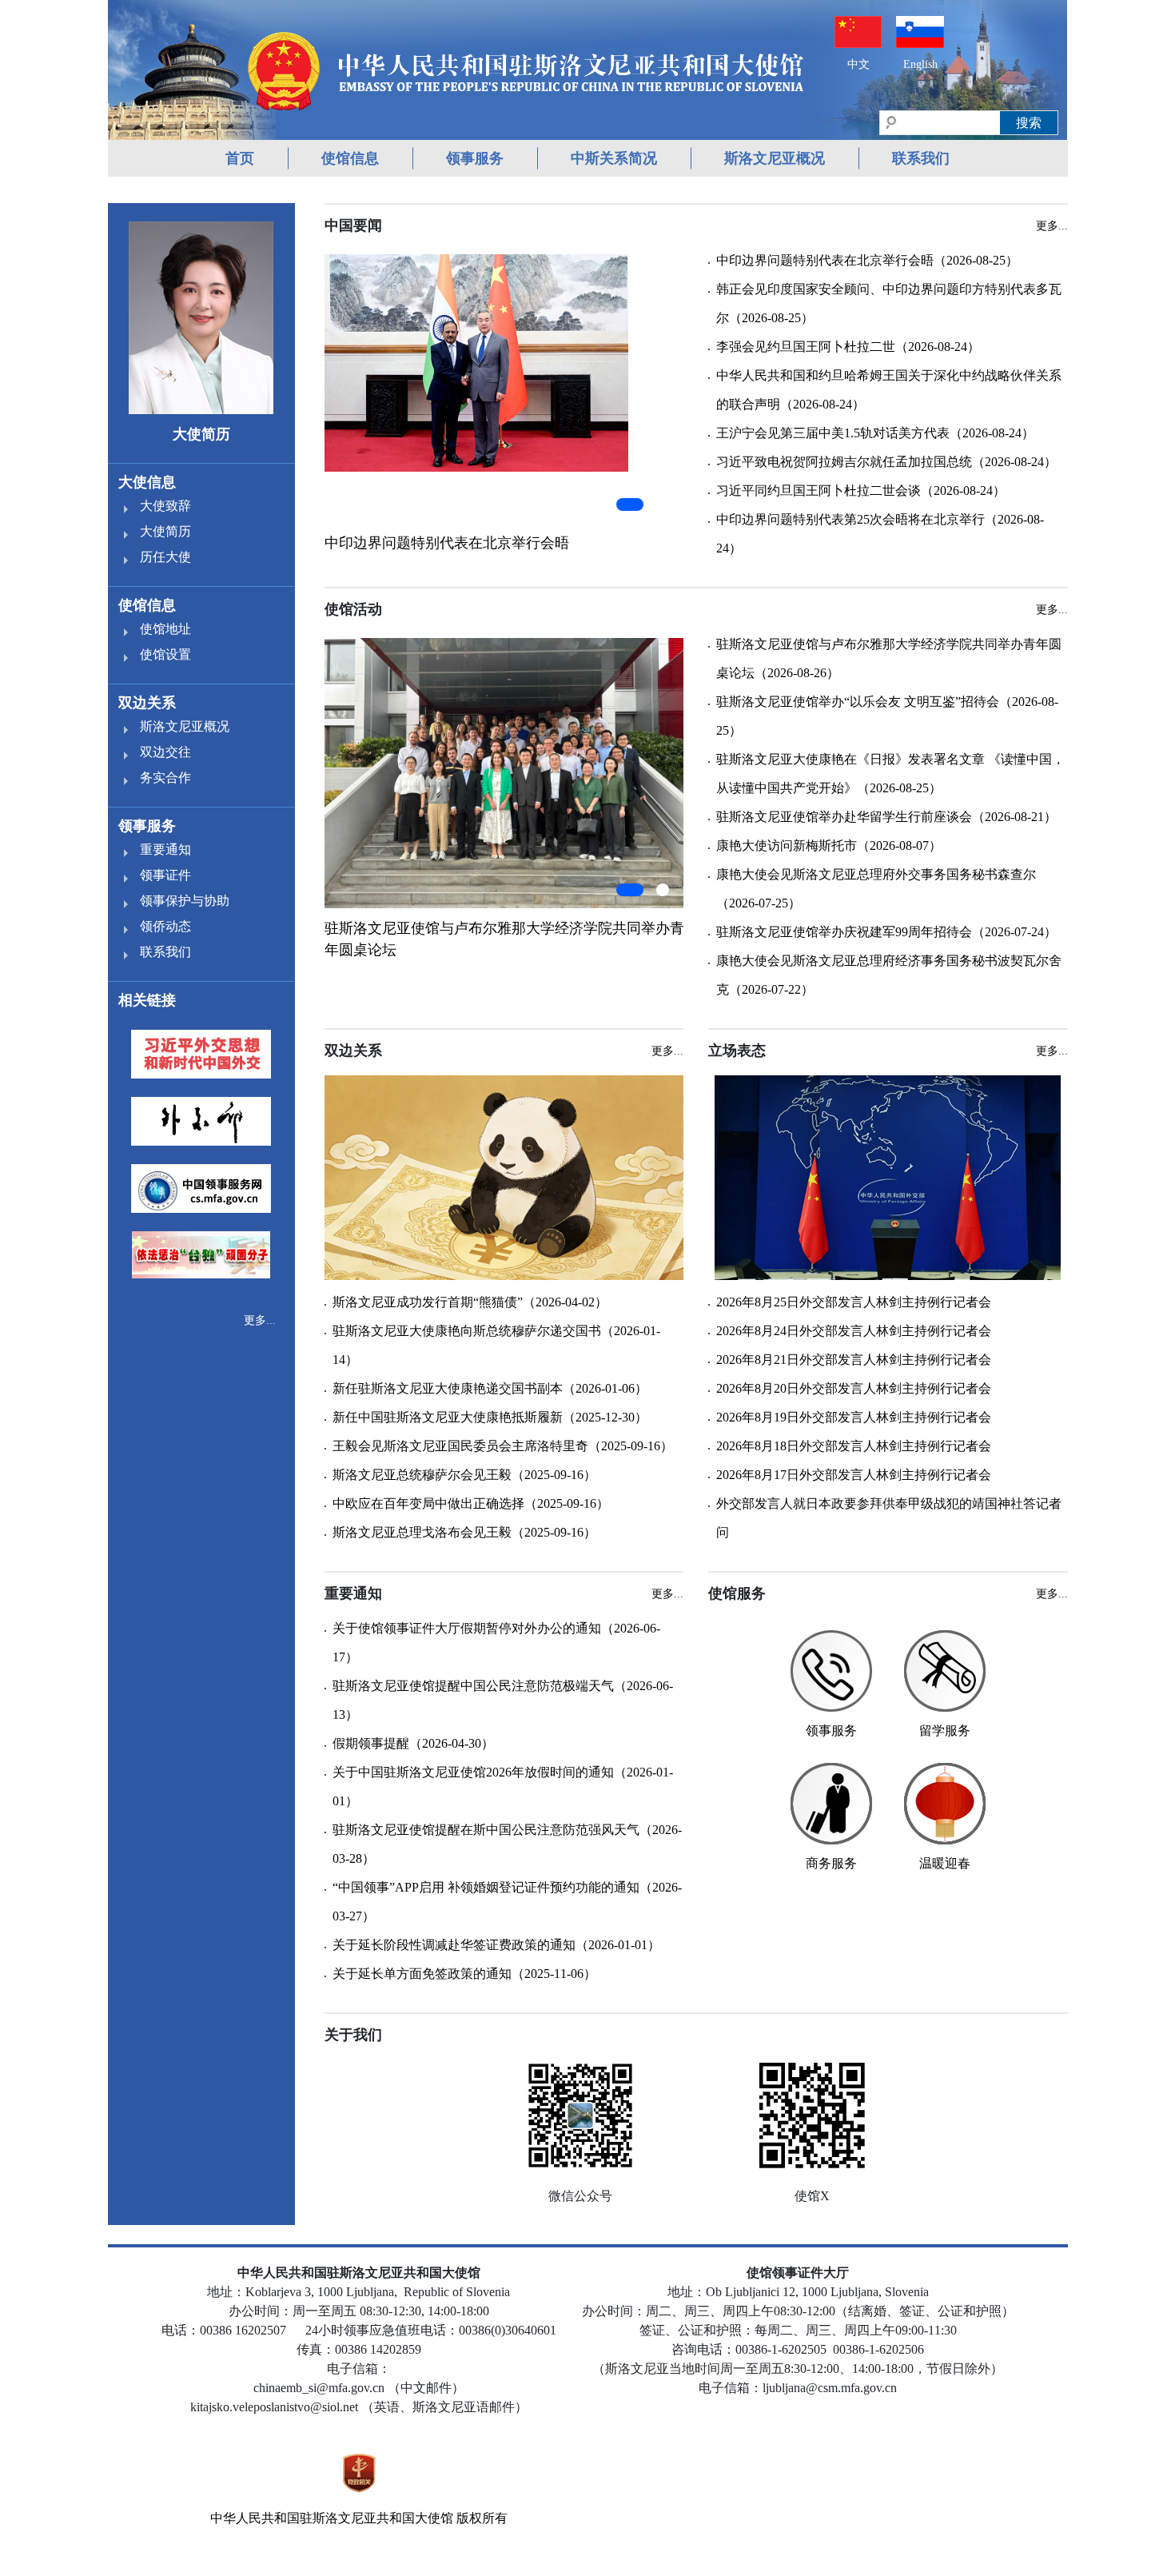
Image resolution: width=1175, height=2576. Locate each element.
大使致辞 (165, 506)
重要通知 (165, 849)
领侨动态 (165, 926)
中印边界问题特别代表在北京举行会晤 (447, 543)
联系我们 (921, 158)
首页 (240, 158)
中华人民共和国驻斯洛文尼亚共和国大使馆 (332, 2518)
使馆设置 (165, 654)
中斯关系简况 (614, 158)
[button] (630, 504)
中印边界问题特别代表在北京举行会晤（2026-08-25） (867, 260)
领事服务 (475, 158)
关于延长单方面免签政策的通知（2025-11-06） (464, 1974)
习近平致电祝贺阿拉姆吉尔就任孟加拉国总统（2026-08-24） (886, 462)
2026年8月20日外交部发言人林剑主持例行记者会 (854, 1388)
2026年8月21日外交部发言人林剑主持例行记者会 (854, 1360)
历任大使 (165, 557)
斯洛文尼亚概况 (775, 158)
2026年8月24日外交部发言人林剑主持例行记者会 (854, 1331)
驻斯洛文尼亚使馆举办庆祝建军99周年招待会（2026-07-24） (886, 932)
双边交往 (165, 752)
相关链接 (147, 1000)
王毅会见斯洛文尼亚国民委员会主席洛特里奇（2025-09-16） (503, 1446)
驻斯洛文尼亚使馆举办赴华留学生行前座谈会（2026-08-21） (886, 817)
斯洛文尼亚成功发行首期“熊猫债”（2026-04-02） (470, 1302)
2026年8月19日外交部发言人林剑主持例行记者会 (854, 1417)
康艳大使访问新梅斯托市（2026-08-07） (829, 845)
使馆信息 (350, 158)
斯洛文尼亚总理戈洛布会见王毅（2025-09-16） (464, 1532)
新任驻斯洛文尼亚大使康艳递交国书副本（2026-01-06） (490, 1388)
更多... (260, 1320)
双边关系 (147, 703)
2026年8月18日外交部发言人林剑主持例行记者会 (854, 1446)
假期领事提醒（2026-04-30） (413, 1743)
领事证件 (165, 875)
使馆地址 (165, 629)
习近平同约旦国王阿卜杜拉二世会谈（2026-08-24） (861, 490)
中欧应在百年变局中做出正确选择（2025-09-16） (471, 1503)
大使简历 (165, 531)
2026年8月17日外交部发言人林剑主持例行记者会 (854, 1475)
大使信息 (147, 482)
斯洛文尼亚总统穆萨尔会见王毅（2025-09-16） (464, 1475)
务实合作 (165, 778)
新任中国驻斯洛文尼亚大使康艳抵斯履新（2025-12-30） (490, 1417)
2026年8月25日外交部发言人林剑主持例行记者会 (854, 1302)
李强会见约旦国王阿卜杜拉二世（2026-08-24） (848, 347)
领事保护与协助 (185, 901)
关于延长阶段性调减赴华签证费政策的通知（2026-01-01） (496, 1945)
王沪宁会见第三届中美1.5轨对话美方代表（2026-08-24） (875, 433)
